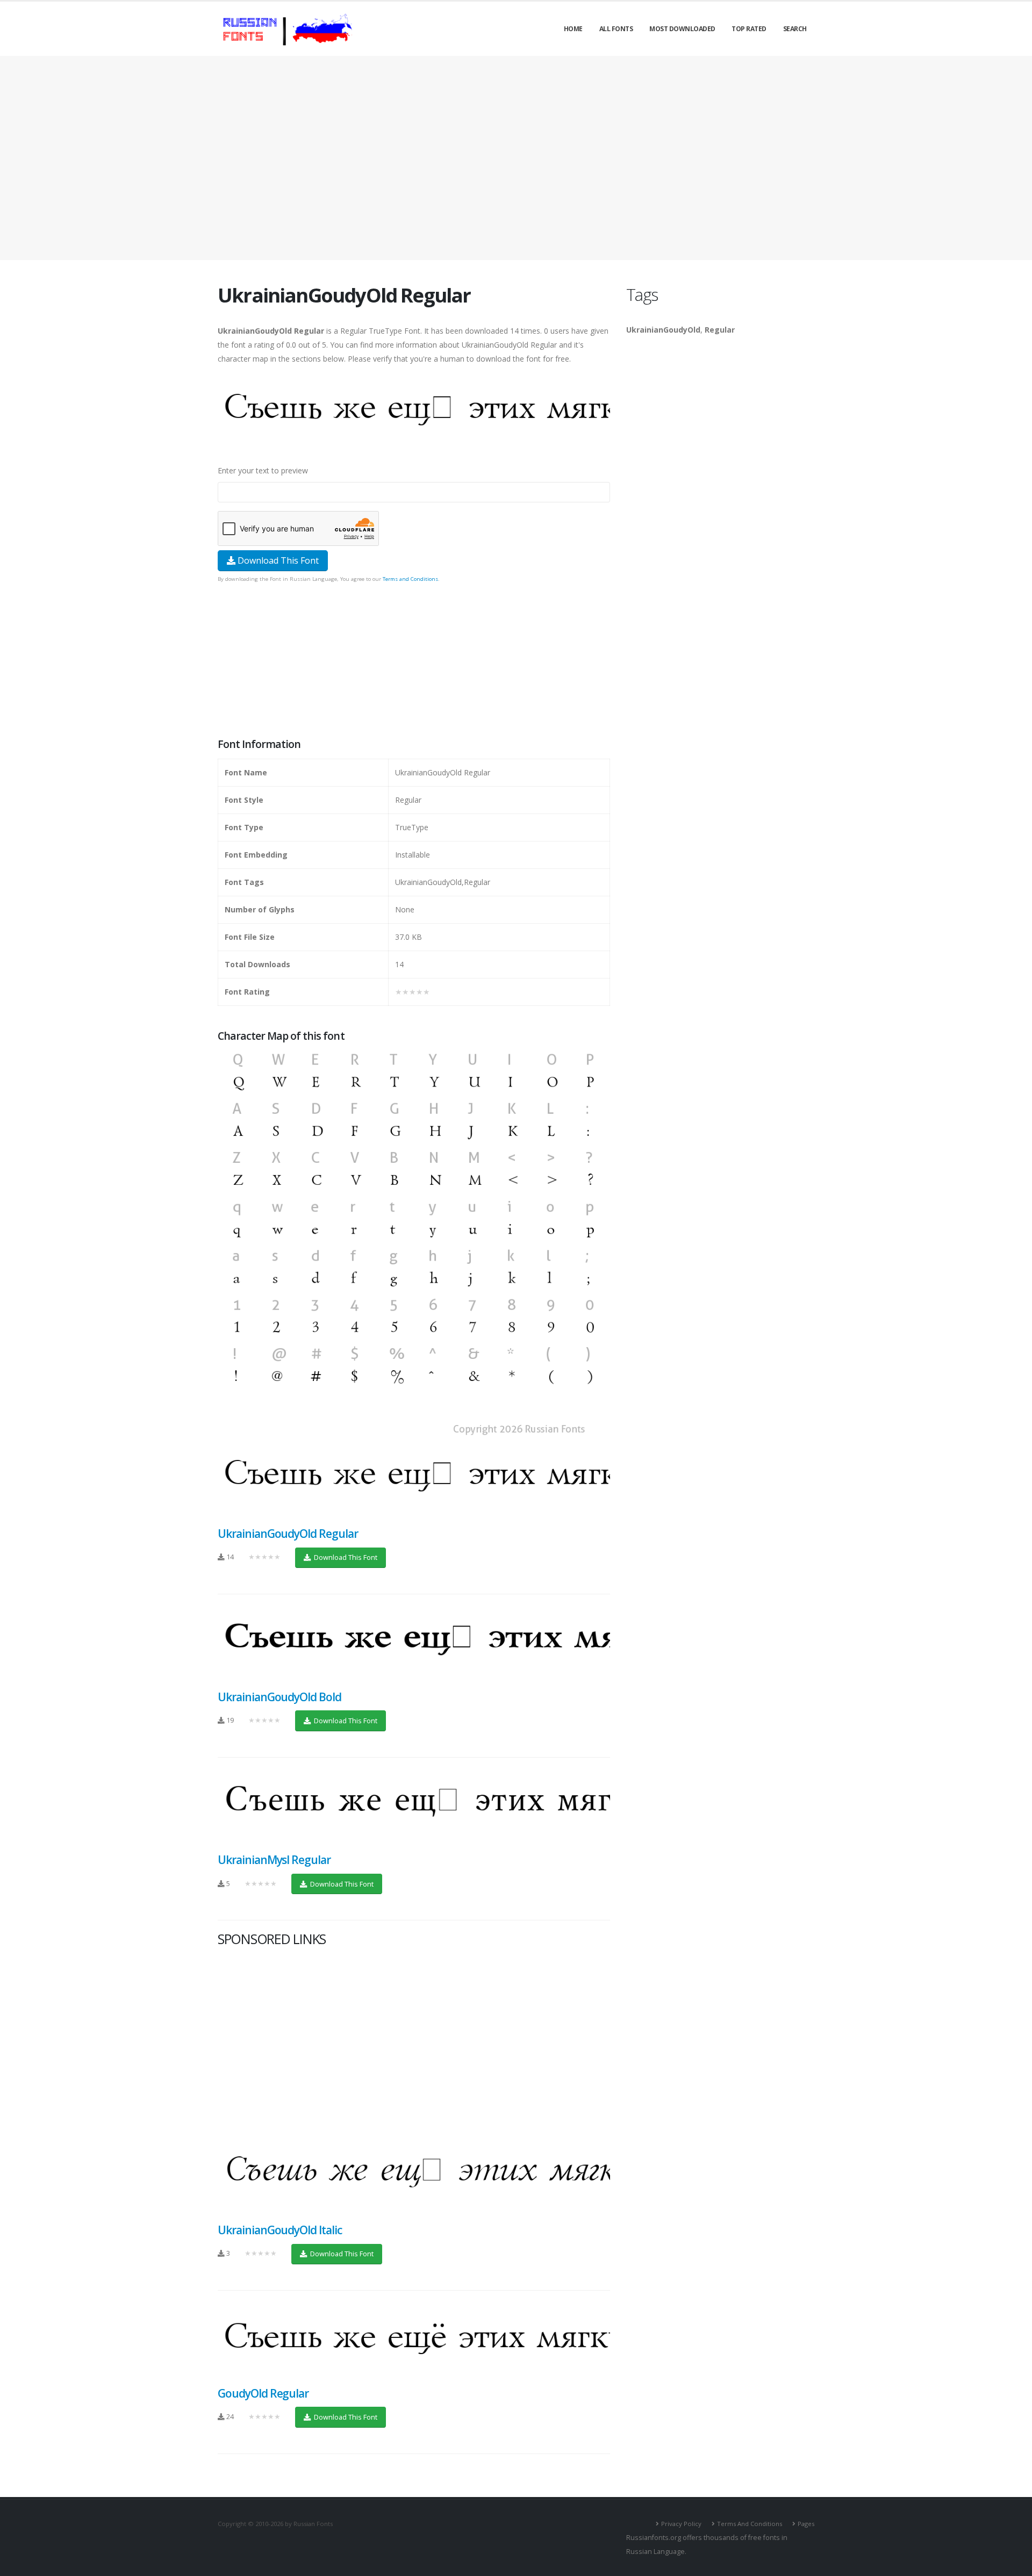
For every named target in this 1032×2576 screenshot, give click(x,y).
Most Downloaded (682, 29)
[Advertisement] (516, 158)
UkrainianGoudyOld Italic (280, 2230)
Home (573, 29)
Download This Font (277, 560)
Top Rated (749, 29)
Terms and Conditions (410, 579)
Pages (806, 2524)
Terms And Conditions (750, 2524)
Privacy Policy (681, 2524)
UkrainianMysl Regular (274, 1860)
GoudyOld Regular (263, 2393)
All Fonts (616, 29)
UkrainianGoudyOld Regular (288, 1534)
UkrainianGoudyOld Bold (279, 1697)
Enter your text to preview (263, 470)
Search (795, 29)
